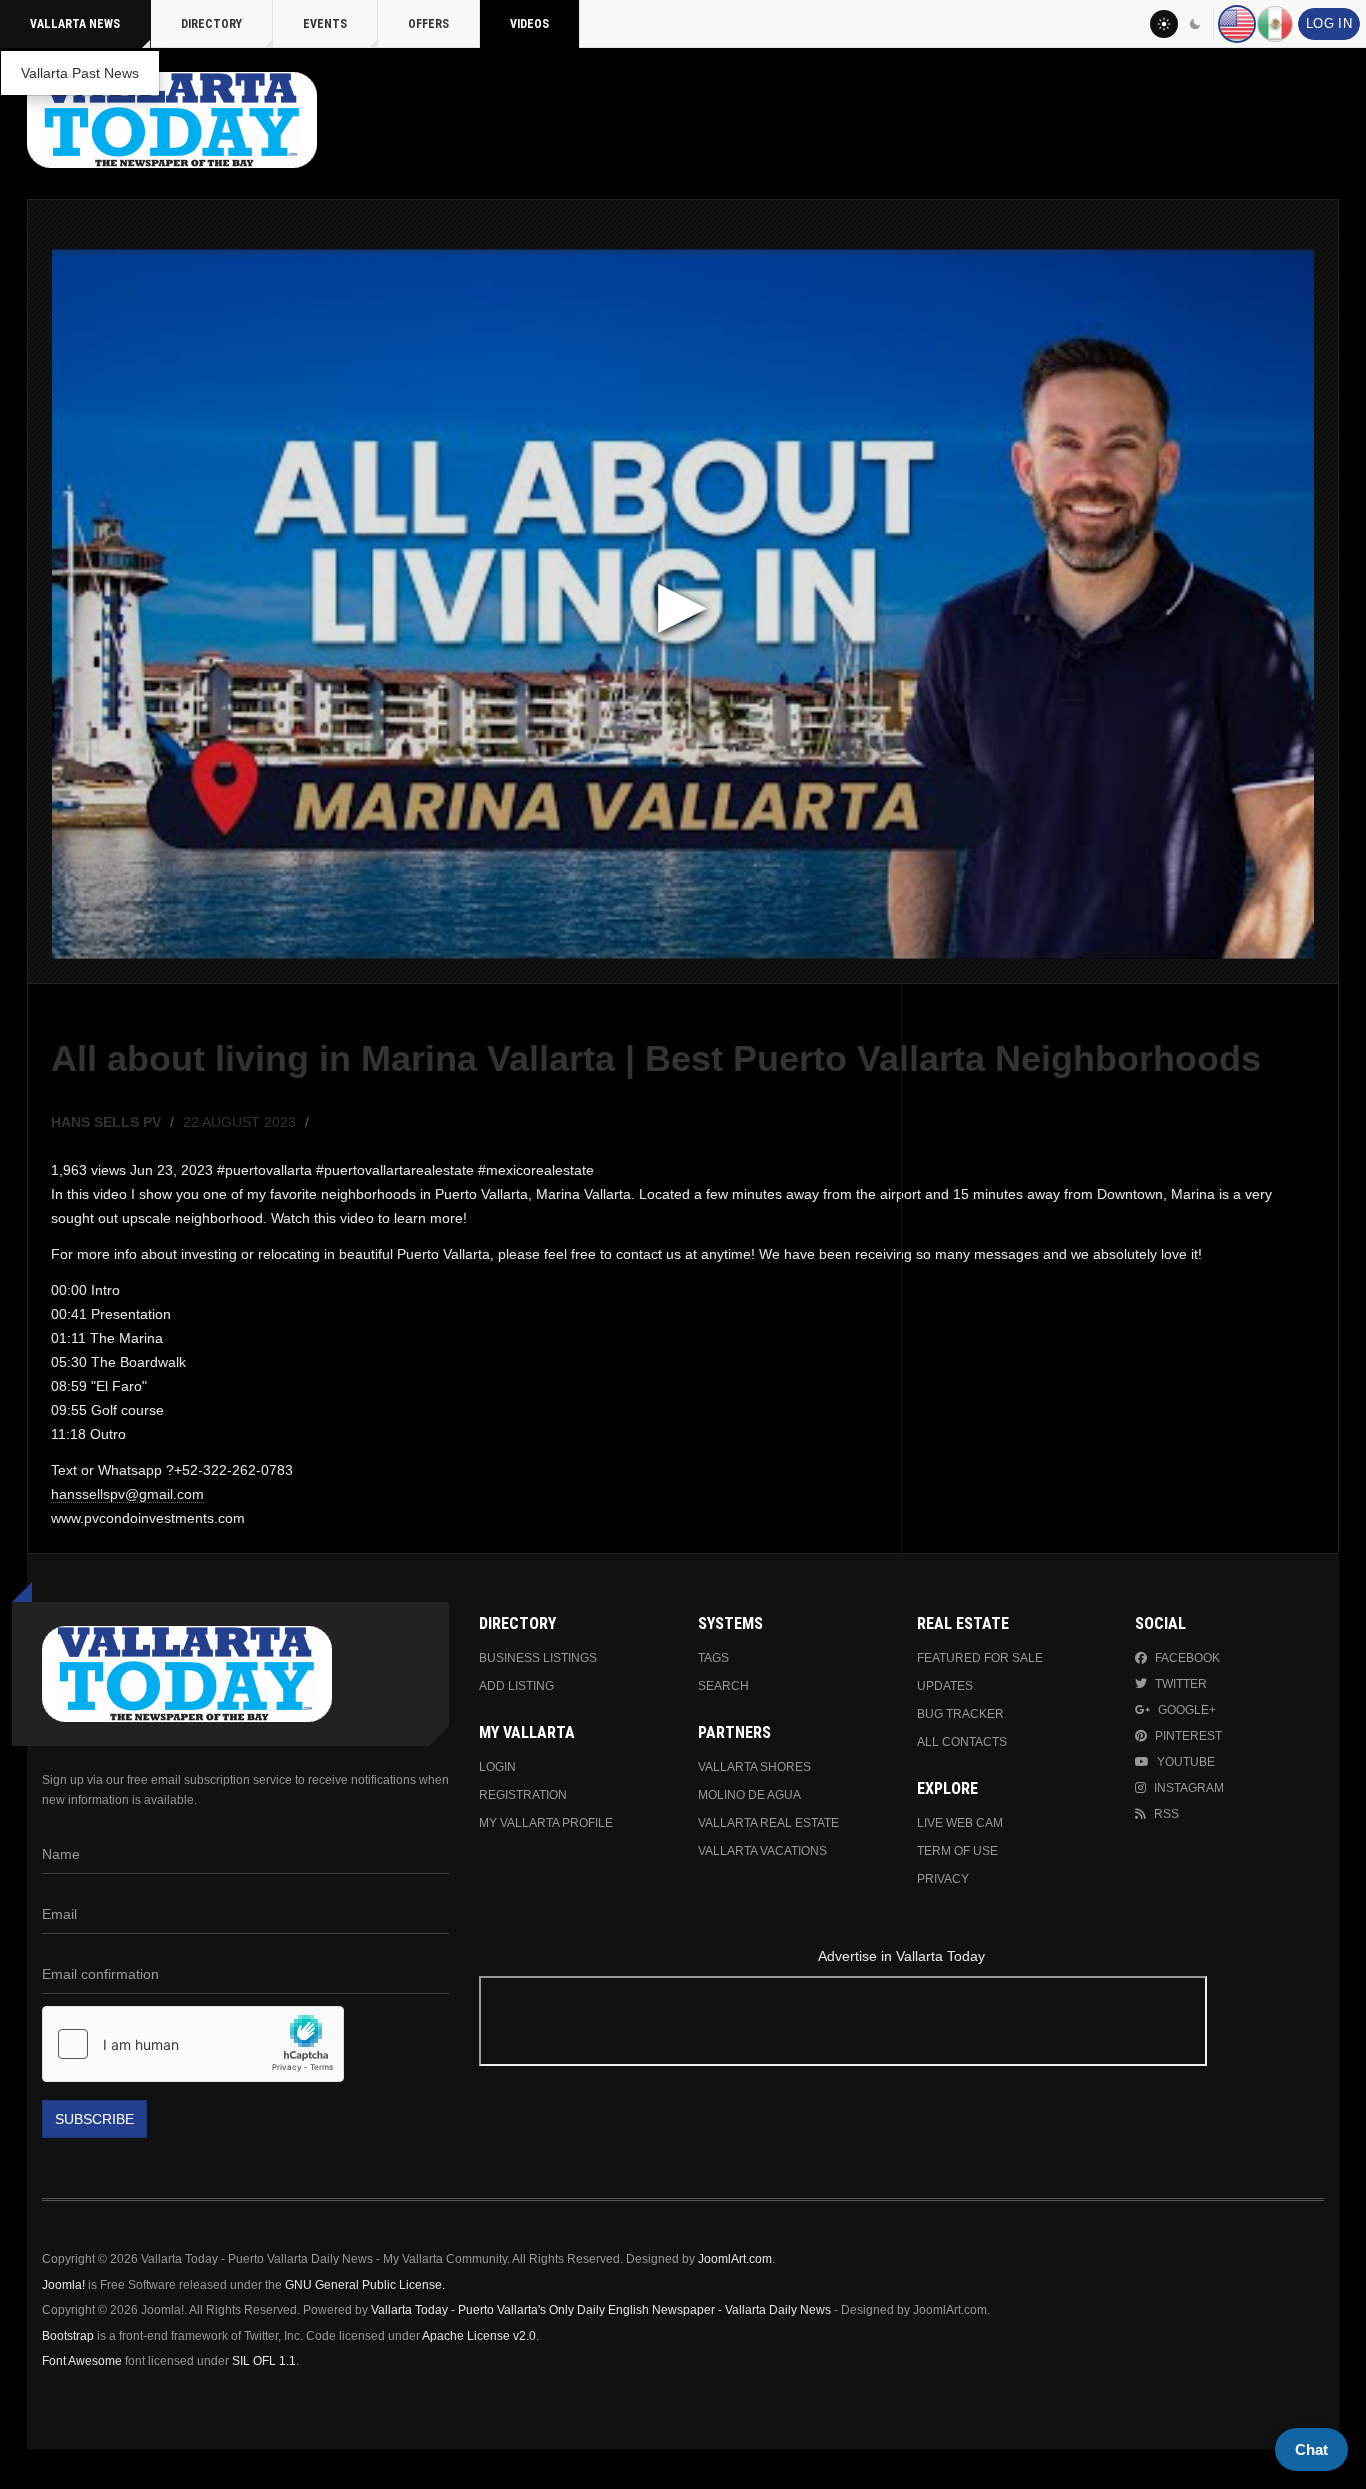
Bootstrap (68, 2336)
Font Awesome (82, 2361)
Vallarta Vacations (762, 1851)
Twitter (1181, 1684)
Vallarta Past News (80, 73)
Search (723, 1686)
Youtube (1186, 1762)
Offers (428, 24)
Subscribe (94, 2119)
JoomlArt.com (735, 2259)
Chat (1311, 2449)
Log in (1329, 24)
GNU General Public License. (365, 2285)
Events (325, 24)
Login (497, 1767)
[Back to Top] (22, 2469)
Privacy (943, 1879)
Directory (211, 24)
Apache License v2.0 (479, 2336)
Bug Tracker (960, 1714)
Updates (945, 1686)
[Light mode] (1164, 24)
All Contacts (962, 1742)
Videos (529, 24)
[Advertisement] (901, 2024)
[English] (1237, 24)
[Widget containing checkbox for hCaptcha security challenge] (193, 2044)
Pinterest (1188, 1736)
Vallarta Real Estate (768, 1823)
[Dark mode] (1196, 24)
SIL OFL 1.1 (264, 2361)
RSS (1166, 1814)
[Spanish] (1275, 24)
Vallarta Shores (754, 1767)
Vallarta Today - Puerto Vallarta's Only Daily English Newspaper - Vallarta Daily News (601, 2310)
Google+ (1187, 1710)
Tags (713, 1658)
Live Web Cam (960, 1823)
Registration (523, 1795)
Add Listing (516, 1686)
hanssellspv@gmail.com (127, 1494)
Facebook (1187, 1658)
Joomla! (63, 2285)
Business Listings (538, 1658)
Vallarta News (75, 24)
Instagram (1189, 1788)
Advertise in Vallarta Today (901, 1956)
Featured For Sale (980, 1658)
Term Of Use (957, 1851)
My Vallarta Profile (546, 1823)
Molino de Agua (749, 1795)
